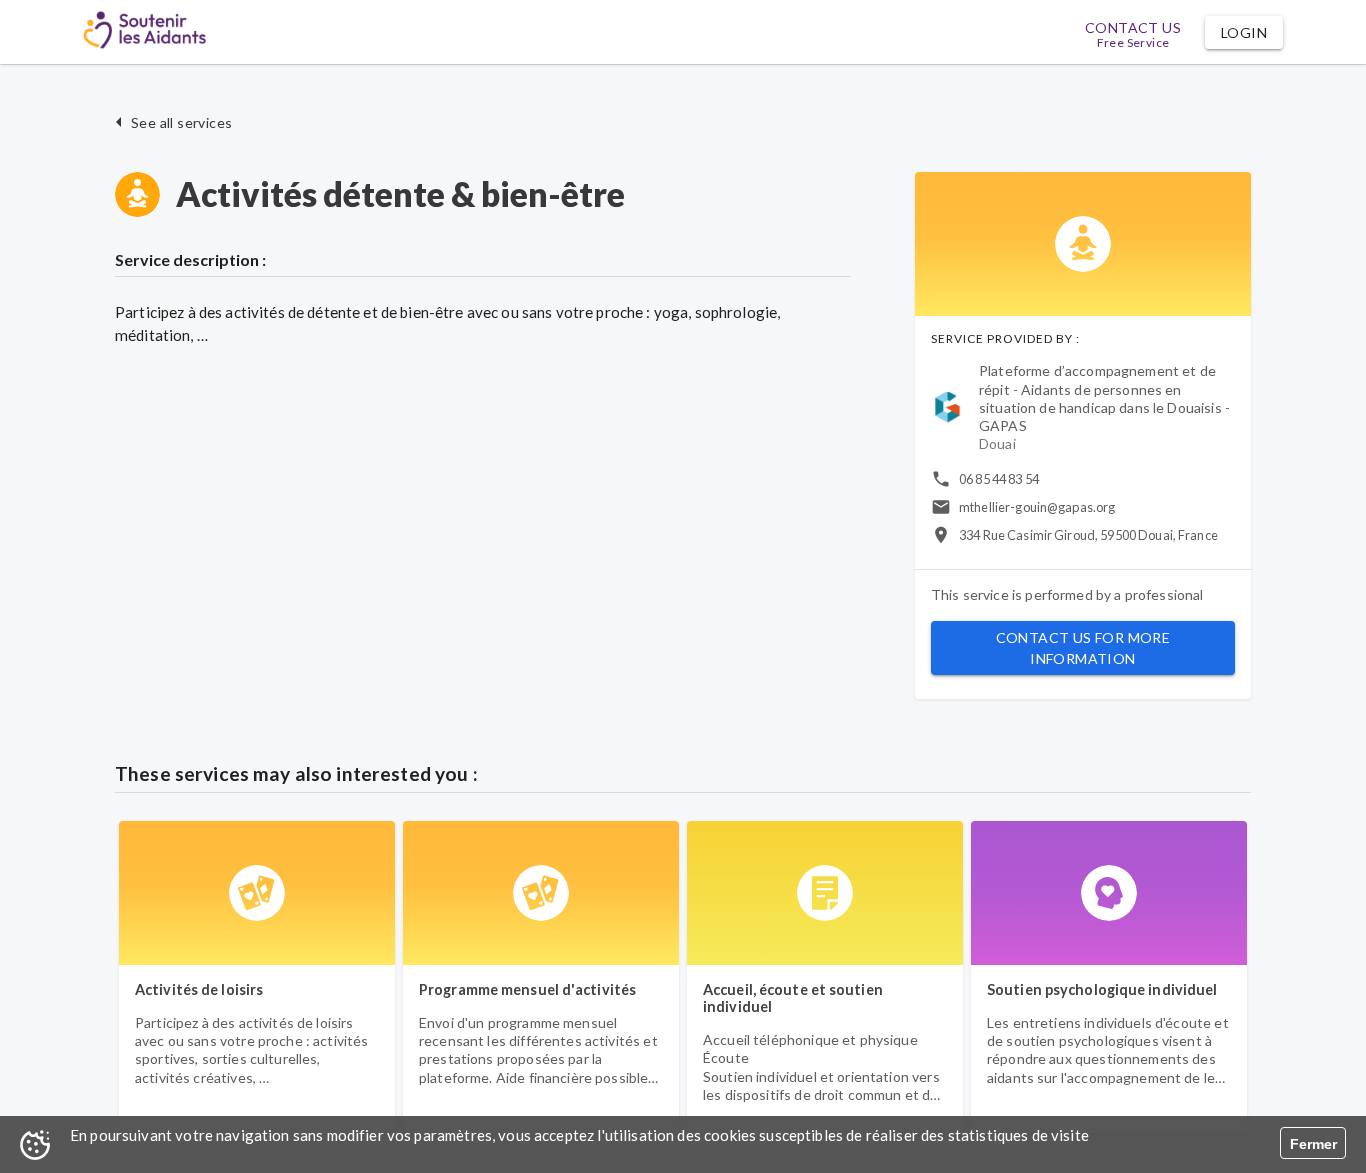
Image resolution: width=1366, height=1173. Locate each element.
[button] (1244, 32)
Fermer (1313, 1144)
